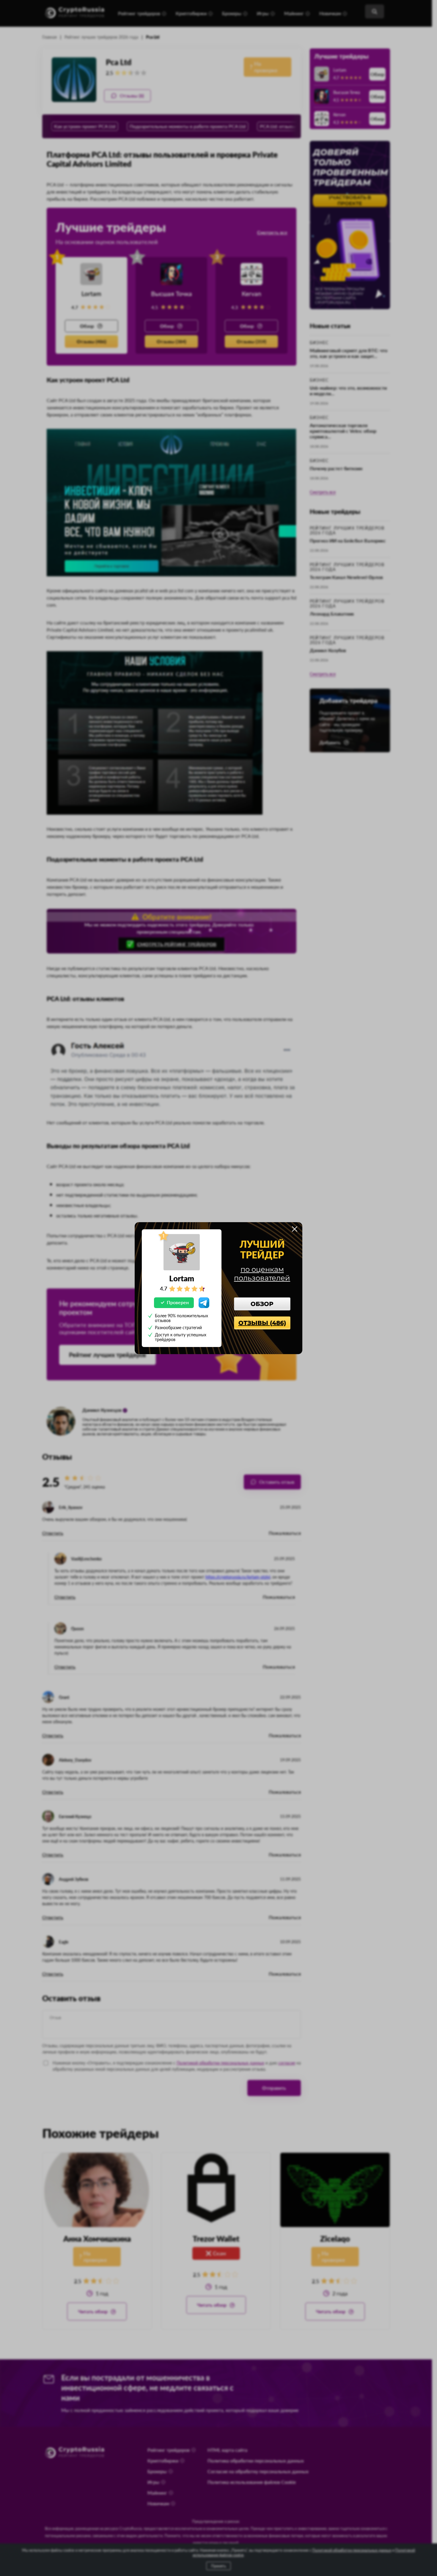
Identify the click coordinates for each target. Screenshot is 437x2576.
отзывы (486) (262, 1323)
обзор (262, 1304)
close (295, 1229)
